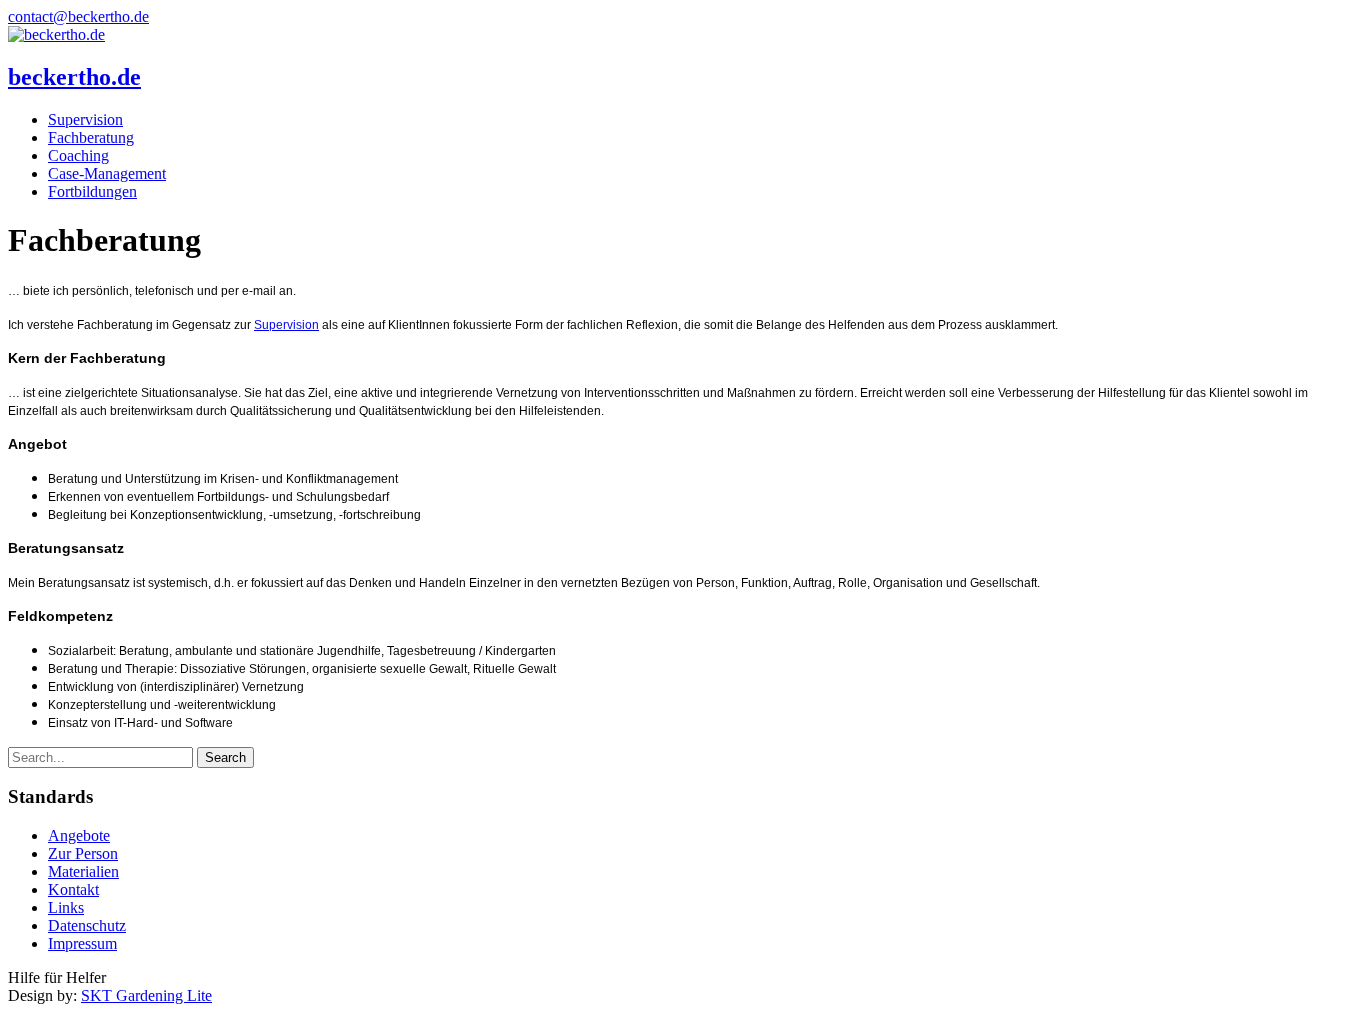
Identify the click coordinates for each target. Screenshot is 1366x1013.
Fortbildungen (92, 191)
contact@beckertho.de (78, 16)
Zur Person (83, 853)
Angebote (79, 835)
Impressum (82, 943)
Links (66, 907)
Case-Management (107, 173)
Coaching (78, 155)
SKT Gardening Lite (146, 995)
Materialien (83, 871)
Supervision (85, 119)
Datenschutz (87, 925)
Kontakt (73, 889)
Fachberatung (91, 137)
